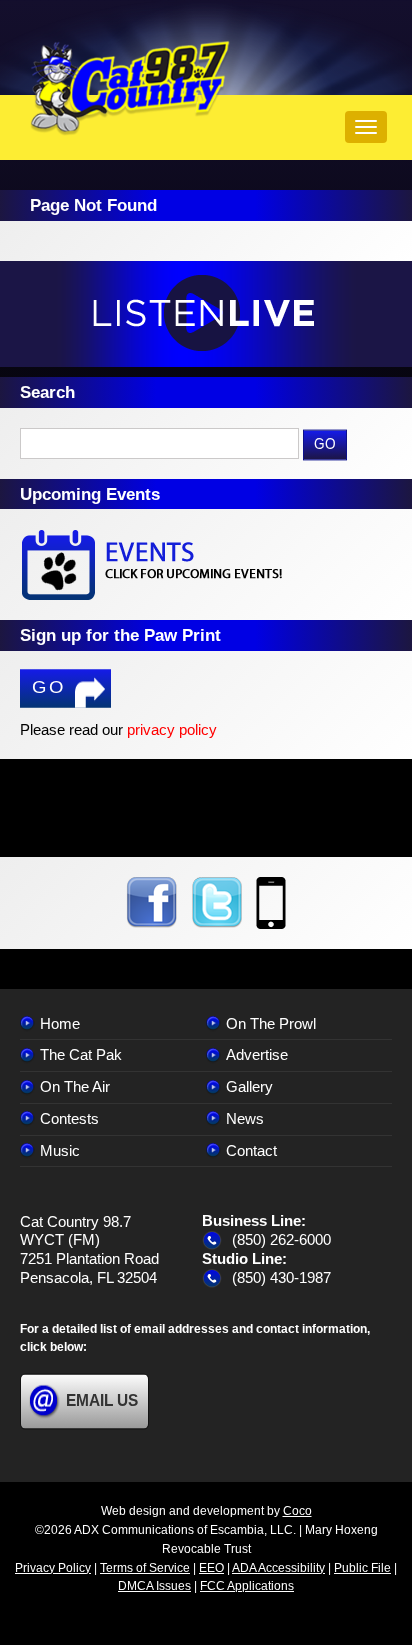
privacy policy (172, 729)
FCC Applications (247, 1586)
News (245, 1118)
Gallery (249, 1086)
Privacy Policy (53, 1568)
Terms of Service (145, 1568)
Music (60, 1150)
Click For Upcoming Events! (206, 564)
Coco (297, 1511)
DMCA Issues (154, 1586)
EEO (211, 1568)
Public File (362, 1568)
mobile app (271, 903)
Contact (251, 1150)
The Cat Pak (81, 1054)
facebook (151, 903)
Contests (69, 1118)
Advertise (257, 1054)
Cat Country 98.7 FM (130, 88)
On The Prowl (271, 1023)
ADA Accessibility (278, 1568)
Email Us (102, 1400)
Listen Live (206, 314)
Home (60, 1023)
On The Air (75, 1086)
